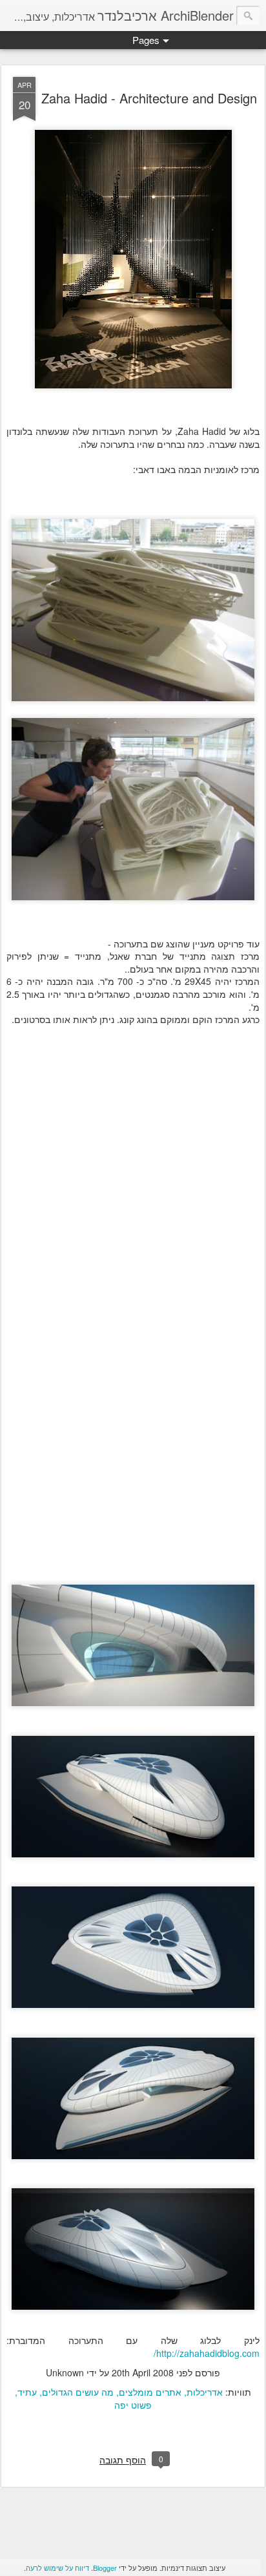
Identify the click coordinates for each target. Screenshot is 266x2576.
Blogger (105, 2568)
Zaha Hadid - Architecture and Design (149, 98)
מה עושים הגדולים (78, 2392)
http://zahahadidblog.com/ (207, 2353)
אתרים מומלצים (150, 2392)
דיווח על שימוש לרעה (57, 2568)
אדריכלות (205, 2392)
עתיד (27, 2392)
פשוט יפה (133, 2405)
